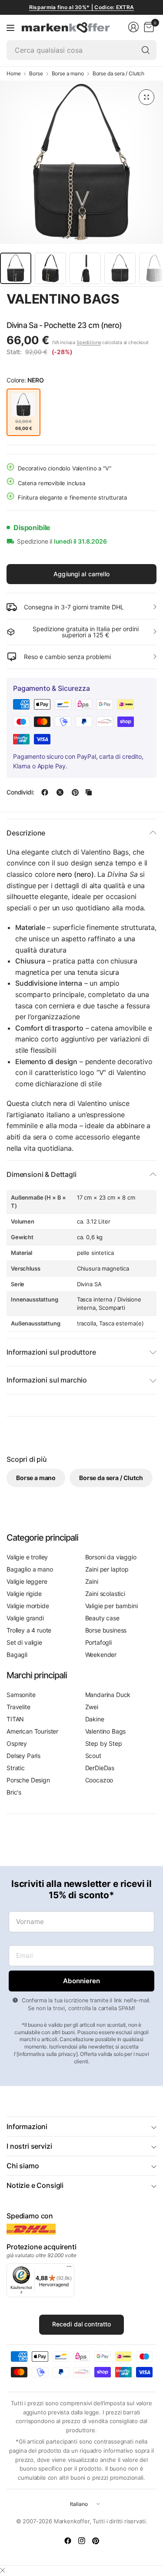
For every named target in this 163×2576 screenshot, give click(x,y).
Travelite (18, 1707)
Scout (93, 1756)
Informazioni (27, 2126)
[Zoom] (146, 97)
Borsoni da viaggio (111, 1557)
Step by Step (104, 1743)
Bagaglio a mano (30, 1569)
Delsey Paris (23, 1756)
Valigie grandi (25, 1618)
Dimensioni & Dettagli (42, 1174)
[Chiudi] (3, 2570)
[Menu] (10, 27)
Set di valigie (24, 1642)
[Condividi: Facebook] (45, 792)
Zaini (92, 1581)
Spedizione (89, 342)
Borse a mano (68, 74)
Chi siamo (23, 2166)
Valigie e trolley (27, 1557)
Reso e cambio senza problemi (67, 657)
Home (13, 74)
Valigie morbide (28, 1606)
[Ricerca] (146, 50)
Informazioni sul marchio (47, 1380)
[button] (31, 315)
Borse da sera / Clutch (118, 74)
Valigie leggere (27, 1581)
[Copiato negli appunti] (89, 792)
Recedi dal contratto (82, 2324)
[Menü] (69, 2268)
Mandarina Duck (108, 1695)
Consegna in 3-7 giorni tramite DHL (74, 607)
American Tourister (32, 1731)
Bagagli (17, 1655)
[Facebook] (68, 2541)
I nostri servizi (29, 2146)
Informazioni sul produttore (51, 1352)
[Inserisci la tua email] (81, 1981)
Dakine (95, 1719)
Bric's (14, 1792)
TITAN (15, 1719)
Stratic (16, 1768)
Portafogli (98, 1642)
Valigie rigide (24, 1594)
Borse (36, 74)
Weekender (101, 1655)
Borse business (106, 1630)
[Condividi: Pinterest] (75, 792)
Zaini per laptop (107, 1569)
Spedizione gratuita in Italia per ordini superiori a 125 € (86, 632)
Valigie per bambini (111, 1606)
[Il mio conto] (133, 27)
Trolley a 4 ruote (29, 1630)
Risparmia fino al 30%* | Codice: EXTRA (81, 7)
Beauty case (102, 1618)
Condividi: (20, 792)
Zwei (92, 1707)
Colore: (25, 380)
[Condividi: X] (60, 792)
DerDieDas (100, 1768)
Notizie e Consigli (35, 2185)
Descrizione (26, 833)
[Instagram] (82, 2541)
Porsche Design (28, 1780)
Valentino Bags (63, 299)
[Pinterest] (96, 2541)
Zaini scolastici (105, 1594)
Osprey (17, 1743)
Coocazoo (99, 1780)
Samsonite (21, 1695)
